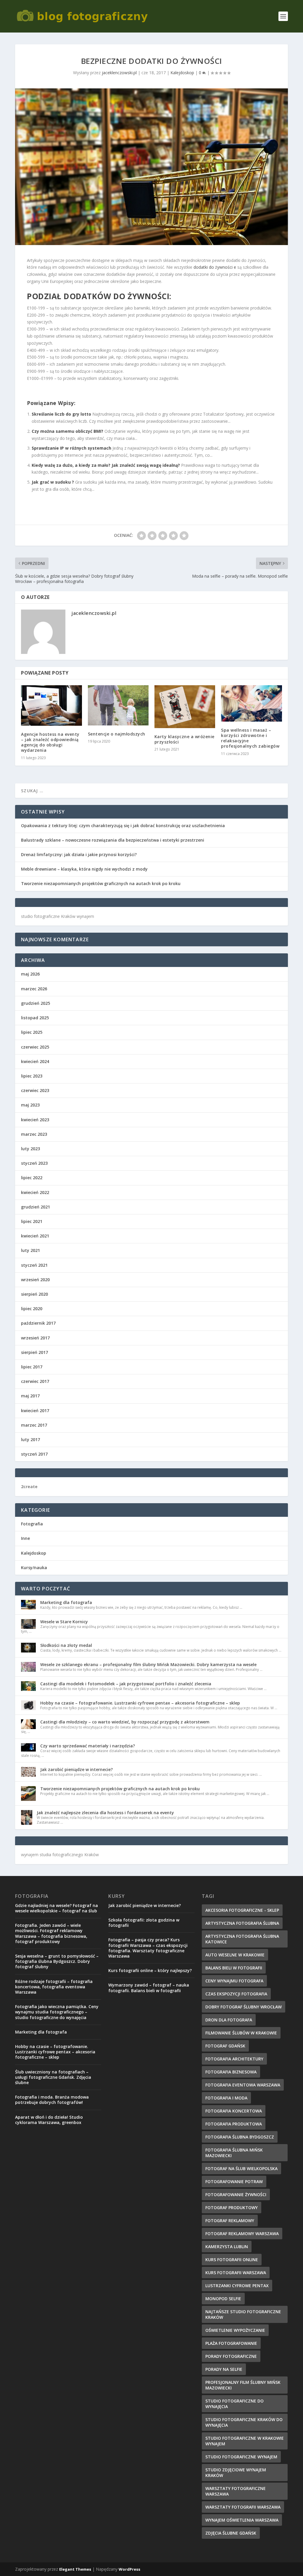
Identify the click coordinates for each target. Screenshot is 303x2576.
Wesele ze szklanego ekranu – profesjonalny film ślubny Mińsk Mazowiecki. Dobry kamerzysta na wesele (148, 1664)
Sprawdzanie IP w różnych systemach (71, 448)
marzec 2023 (34, 1134)
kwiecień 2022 (35, 1192)
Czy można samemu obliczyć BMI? (67, 431)
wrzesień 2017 (35, 1338)
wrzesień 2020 (35, 1280)
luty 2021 (30, 1250)
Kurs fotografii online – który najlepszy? (150, 1970)
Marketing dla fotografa (66, 1602)
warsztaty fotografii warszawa (243, 2507)
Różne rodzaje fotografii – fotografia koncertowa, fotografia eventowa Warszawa (54, 1987)
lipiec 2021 (32, 1221)
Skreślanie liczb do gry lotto (61, 414)
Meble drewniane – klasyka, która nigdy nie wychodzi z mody (84, 869)
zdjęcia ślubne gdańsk (231, 2533)
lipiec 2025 (32, 1032)
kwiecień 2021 (35, 1236)
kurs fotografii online (232, 2260)
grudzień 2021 (36, 1207)
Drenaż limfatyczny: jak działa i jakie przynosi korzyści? (79, 854)
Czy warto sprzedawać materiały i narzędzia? (88, 1746)
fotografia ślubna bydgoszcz (240, 2137)
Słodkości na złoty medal (66, 1645)
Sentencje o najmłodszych (117, 734)
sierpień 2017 (34, 1352)
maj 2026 (30, 974)
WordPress (129, 2569)
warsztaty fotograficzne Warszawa (236, 2491)
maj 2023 (30, 1105)
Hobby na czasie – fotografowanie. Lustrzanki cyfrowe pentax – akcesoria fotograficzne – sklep (140, 1703)
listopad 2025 (35, 1018)
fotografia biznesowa (231, 2072)
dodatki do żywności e (215, 267)
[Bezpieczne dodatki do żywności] (151, 167)
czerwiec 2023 (35, 1090)
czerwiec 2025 (35, 1047)
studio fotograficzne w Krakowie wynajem (245, 2441)
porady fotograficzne (231, 2356)
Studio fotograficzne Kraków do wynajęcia (244, 2422)
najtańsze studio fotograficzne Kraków (243, 2314)
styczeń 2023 (34, 1163)
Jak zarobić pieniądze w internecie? (76, 1769)
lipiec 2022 (32, 1178)
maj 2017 (30, 1396)
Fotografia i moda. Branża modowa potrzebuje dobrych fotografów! (52, 2100)
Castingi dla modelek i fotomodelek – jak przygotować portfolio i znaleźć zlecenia (126, 1684)
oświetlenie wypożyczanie (235, 2330)
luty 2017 (30, 1440)
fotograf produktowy (232, 2208)
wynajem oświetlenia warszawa (242, 2520)
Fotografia (32, 1524)
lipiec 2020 (32, 1309)
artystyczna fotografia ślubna (242, 1923)
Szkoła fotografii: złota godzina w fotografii (144, 1923)
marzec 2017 (34, 1425)
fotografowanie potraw (234, 2182)
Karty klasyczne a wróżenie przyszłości (184, 739)
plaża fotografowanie (231, 2343)
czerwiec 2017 (35, 1381)
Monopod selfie (223, 2299)
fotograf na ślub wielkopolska (241, 2168)
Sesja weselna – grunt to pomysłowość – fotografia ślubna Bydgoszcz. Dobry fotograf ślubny (57, 1961)
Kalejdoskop (182, 73)
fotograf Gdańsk (225, 2046)
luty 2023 (30, 1149)
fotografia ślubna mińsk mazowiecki (234, 2153)
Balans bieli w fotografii (234, 1968)
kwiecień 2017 (35, 1411)
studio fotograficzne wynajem (241, 2457)
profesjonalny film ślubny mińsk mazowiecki (243, 2385)
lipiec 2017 (32, 1367)
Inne (25, 1538)
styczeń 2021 (34, 1265)
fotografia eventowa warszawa (243, 2085)
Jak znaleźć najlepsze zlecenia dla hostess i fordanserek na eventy (105, 1813)
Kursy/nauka (34, 1568)
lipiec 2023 (32, 1076)
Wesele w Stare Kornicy (64, 1622)
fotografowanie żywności (236, 2195)
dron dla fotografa (229, 2020)
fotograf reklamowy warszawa (242, 2234)
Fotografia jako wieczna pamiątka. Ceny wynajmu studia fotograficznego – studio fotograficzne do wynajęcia (57, 2012)
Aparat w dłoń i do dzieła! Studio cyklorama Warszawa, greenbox (49, 2120)
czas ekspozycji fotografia (236, 1994)
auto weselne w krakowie (235, 1955)
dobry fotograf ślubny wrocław (244, 2007)
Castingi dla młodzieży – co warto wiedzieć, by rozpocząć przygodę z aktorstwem (125, 1722)
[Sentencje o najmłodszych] (118, 705)
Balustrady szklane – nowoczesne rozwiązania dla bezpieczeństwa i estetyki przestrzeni (113, 840)
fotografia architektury (234, 2059)
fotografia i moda (226, 2098)
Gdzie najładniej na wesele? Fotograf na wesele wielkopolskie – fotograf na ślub (57, 1908)
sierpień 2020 (34, 1294)
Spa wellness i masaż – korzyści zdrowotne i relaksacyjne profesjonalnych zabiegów (250, 738)
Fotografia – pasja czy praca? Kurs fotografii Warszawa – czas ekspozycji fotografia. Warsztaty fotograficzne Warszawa (148, 1948)
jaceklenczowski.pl (119, 73)
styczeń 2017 (34, 1454)
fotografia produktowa (234, 2124)
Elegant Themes (75, 2569)
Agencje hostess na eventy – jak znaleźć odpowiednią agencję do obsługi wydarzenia (50, 742)
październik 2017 (38, 1323)
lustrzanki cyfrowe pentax (237, 2286)
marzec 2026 (34, 989)
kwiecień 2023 (35, 1120)
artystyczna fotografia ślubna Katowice (242, 1939)
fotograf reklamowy (230, 2221)
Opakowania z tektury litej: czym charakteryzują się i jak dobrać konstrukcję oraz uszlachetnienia (123, 826)
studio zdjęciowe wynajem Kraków (236, 2473)
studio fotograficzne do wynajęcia (234, 2404)
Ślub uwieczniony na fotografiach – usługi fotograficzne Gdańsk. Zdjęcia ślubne (53, 2077)
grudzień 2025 (36, 1003)
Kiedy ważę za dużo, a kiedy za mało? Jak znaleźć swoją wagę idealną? (106, 465)
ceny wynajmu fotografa (234, 1981)
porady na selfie (224, 2369)
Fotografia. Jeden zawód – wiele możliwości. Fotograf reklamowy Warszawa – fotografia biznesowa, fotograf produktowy (51, 1933)
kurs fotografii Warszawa (236, 2273)
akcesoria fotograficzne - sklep (242, 1910)
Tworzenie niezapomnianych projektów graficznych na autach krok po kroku (101, 883)
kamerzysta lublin (227, 2247)
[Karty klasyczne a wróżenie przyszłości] (185, 707)
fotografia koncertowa (234, 2111)
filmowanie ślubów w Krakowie (241, 2033)
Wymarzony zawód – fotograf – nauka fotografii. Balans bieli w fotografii (149, 1988)
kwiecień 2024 (35, 1061)
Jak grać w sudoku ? (53, 482)
